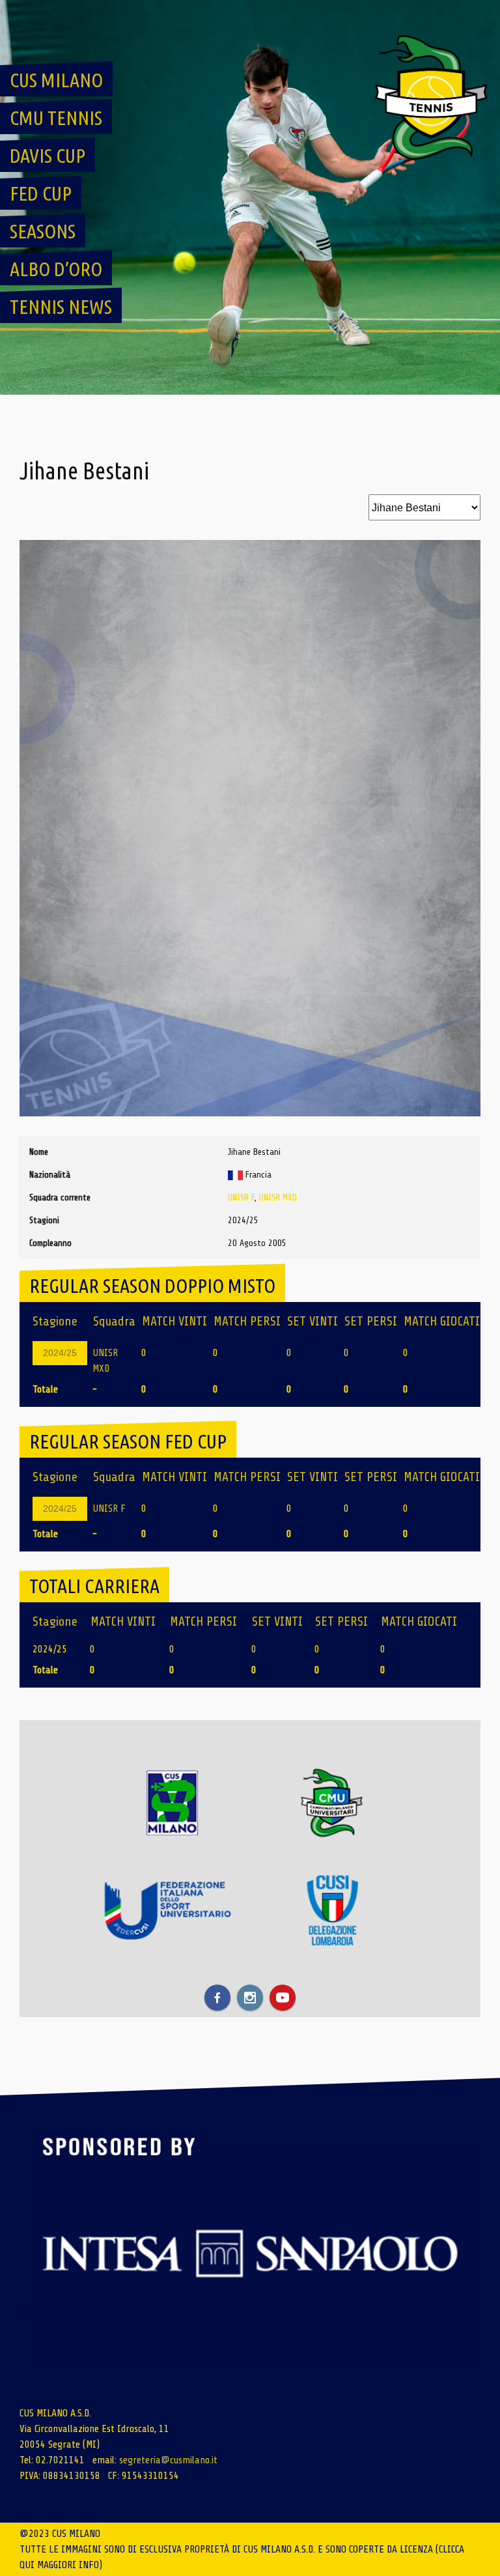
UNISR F (241, 1197)
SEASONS (43, 231)
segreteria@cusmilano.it (168, 2460)
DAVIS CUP (48, 156)
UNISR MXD (278, 1197)
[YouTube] (283, 1998)
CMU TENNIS (56, 118)
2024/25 (60, 1353)
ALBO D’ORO (56, 269)
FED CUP (41, 193)
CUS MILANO (56, 80)
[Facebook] (217, 1998)
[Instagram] (250, 1998)
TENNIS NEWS (61, 307)
